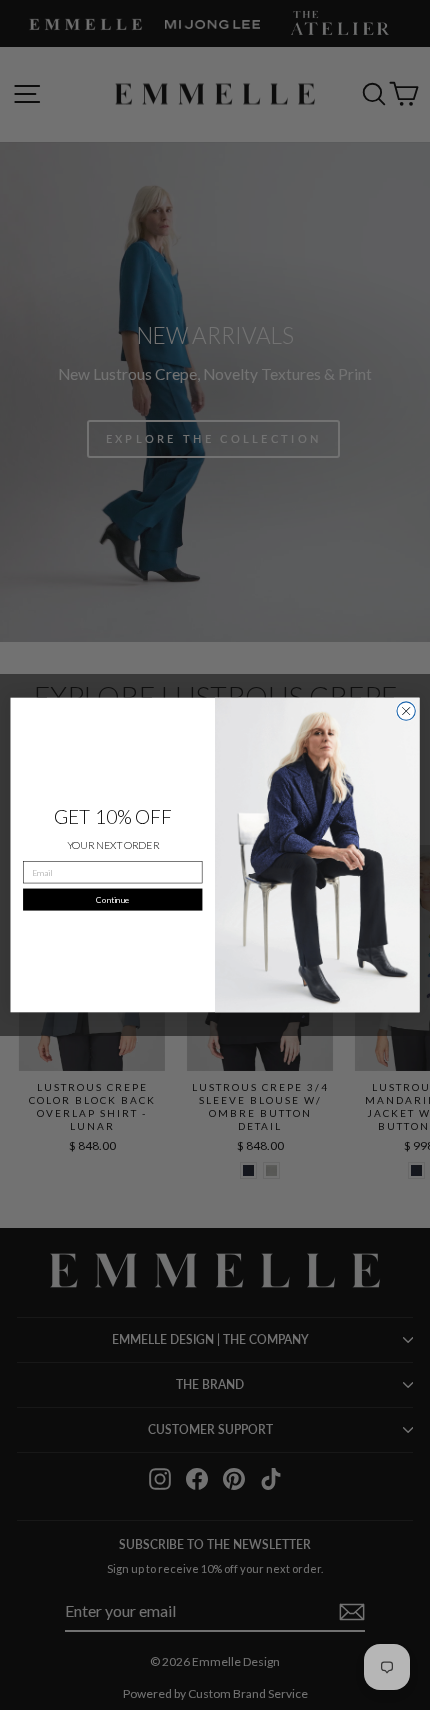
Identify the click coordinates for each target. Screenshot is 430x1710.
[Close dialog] (406, 711)
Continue (112, 899)
